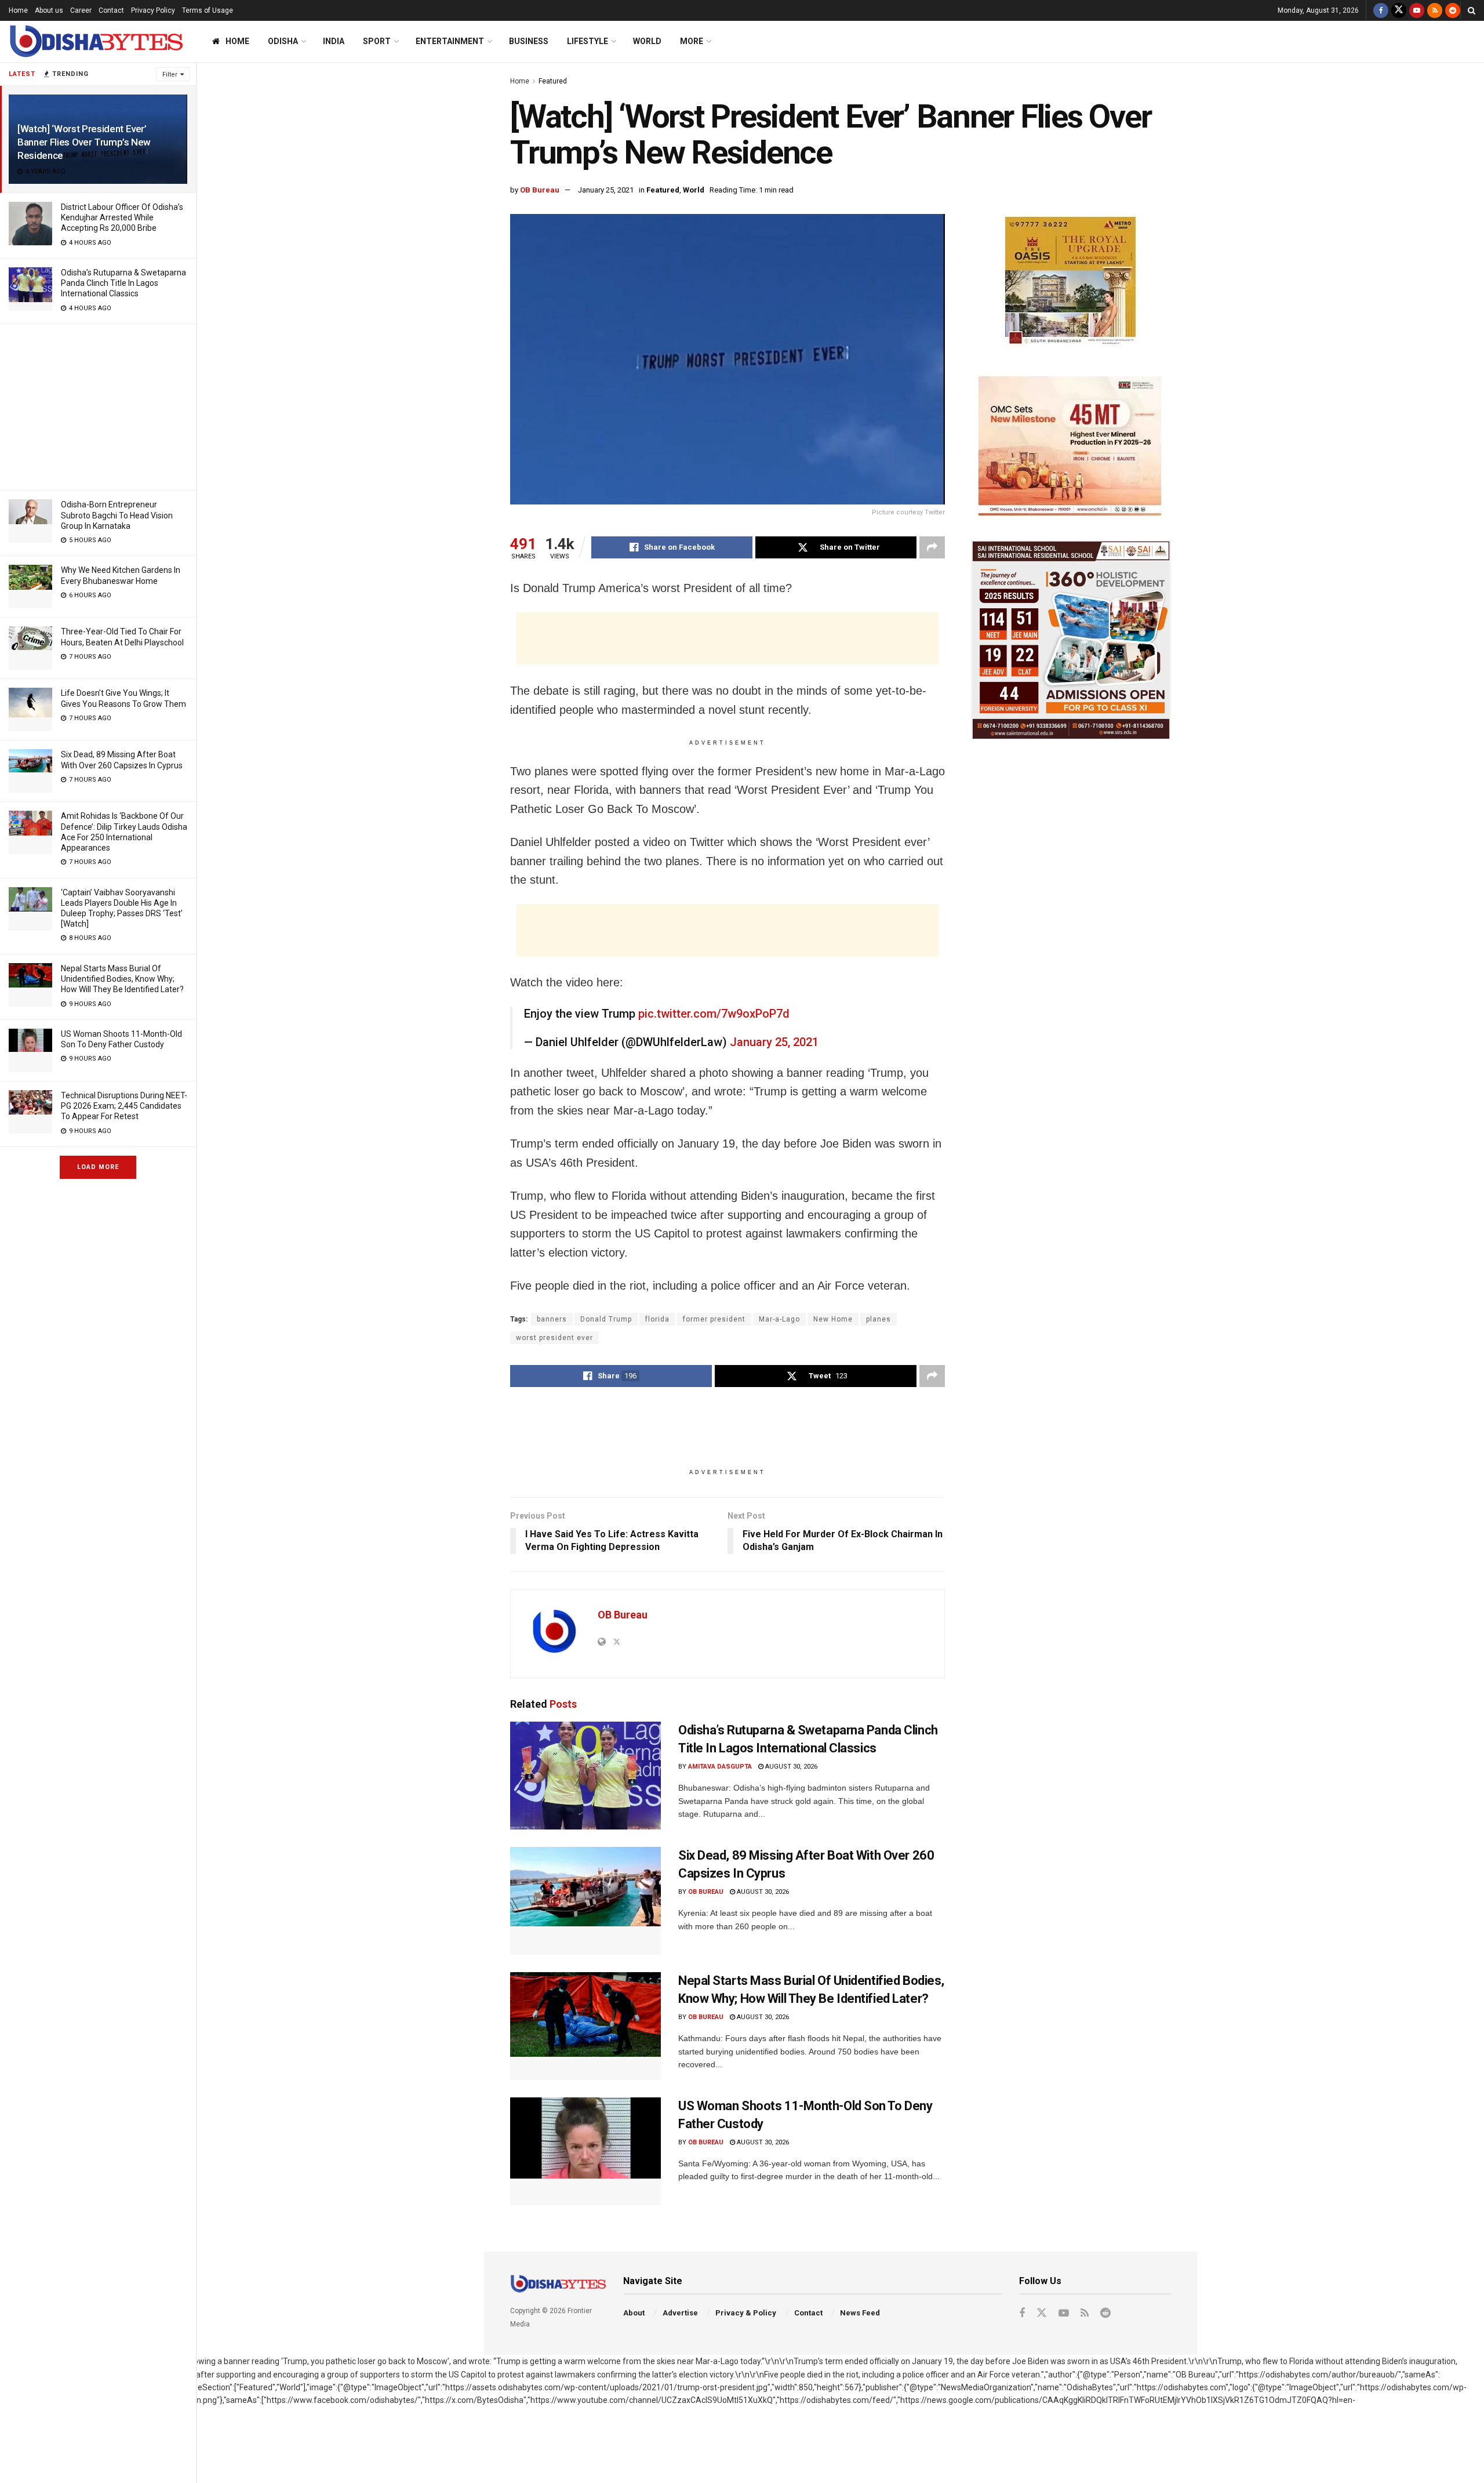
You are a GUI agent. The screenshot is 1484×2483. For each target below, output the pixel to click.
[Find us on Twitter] (1399, 10)
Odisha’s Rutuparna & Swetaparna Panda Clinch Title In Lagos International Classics (123, 283)
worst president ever (554, 1338)
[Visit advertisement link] (1071, 283)
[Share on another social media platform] (932, 547)
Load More (98, 1167)
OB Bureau (540, 190)
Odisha (283, 41)
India (334, 41)
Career (81, 10)
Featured (553, 81)
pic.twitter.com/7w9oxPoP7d (714, 1014)
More (692, 41)
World (647, 41)
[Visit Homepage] (96, 41)
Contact (111, 10)
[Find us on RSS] (1435, 10)
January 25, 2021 (606, 190)
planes (879, 1319)
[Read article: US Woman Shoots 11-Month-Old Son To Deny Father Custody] (585, 2151)
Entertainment (450, 41)
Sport (377, 41)
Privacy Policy (153, 10)
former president (714, 1319)
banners (552, 1319)
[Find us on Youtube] (1417, 10)
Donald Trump (606, 1319)
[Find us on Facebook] (1381, 10)
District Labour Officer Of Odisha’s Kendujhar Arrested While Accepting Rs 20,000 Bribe (122, 217)
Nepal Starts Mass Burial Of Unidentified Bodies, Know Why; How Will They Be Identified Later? (122, 979)
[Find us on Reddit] (1453, 10)
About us (49, 10)
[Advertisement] (98, 405)
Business (529, 41)
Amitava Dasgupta (720, 1767)
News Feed (860, 2313)
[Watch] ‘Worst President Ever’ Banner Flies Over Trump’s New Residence (84, 142)
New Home (833, 1319)
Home (18, 10)
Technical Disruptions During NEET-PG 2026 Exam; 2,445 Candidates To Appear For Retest (124, 1106)
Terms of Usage (208, 10)
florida (657, 1319)
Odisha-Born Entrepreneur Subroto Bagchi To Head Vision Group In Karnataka (117, 515)
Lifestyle (588, 41)
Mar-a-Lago (779, 1319)
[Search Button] (1472, 10)
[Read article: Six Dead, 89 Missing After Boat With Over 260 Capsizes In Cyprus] (585, 1901)
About (634, 2313)
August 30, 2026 (790, 1767)
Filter (170, 75)
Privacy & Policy (746, 2313)
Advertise (680, 2313)
